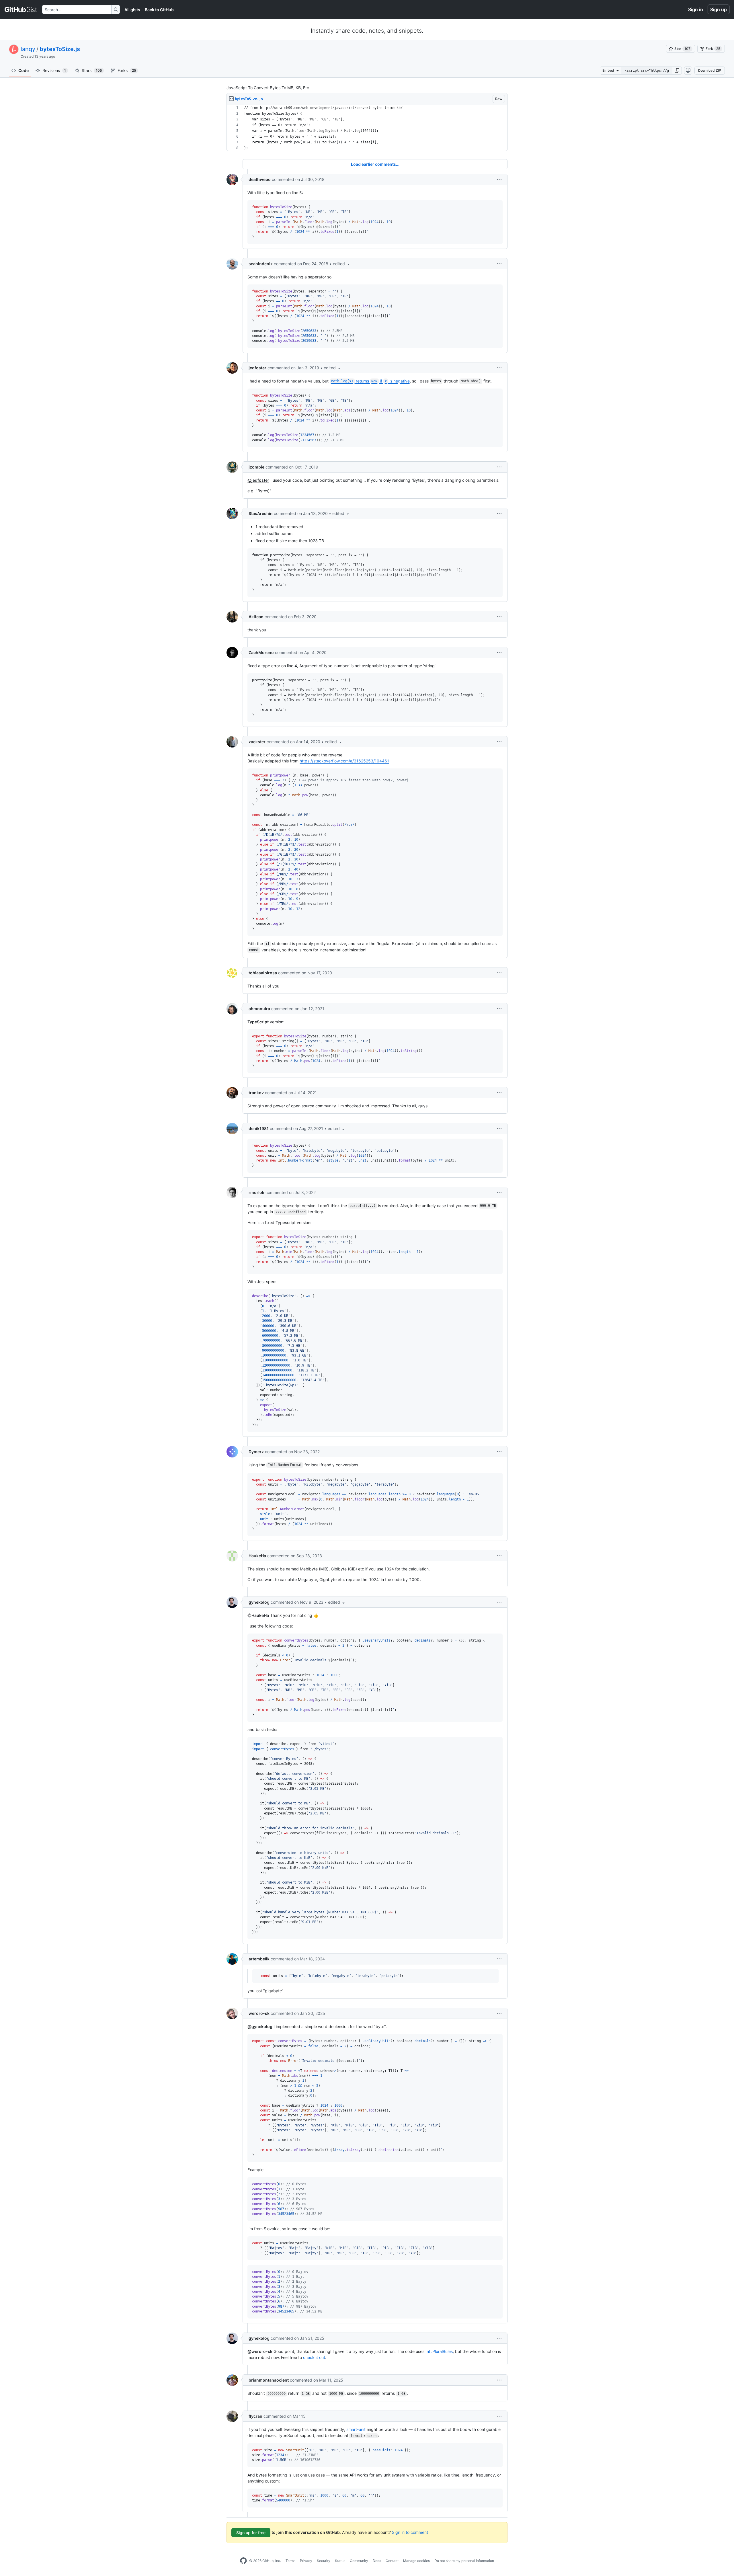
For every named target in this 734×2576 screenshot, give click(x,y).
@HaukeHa (258, 1615)
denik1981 (259, 1128)
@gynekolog (260, 2026)
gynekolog (259, 1602)
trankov (256, 1093)
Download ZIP (710, 70)
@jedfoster (258, 480)
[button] (677, 71)
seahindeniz (261, 264)
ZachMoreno (261, 652)
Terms (290, 2561)
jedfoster (257, 368)
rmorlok (256, 1192)
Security (324, 2561)
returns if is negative (370, 381)
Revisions (54, 70)
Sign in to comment (410, 2532)
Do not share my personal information (464, 2561)
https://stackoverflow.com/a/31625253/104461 (344, 761)
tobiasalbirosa (263, 973)
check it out (314, 2357)
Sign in (696, 9)
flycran (255, 2416)
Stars (92, 70)
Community (359, 2561)
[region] (367, 128)
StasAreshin (261, 513)
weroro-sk (259, 2013)
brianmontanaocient (269, 2380)
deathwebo (260, 179)
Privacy (306, 2561)
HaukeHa (257, 1556)
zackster (257, 742)
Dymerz (256, 1452)
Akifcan (256, 617)
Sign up (719, 9)
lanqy (28, 49)
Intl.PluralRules (439, 2351)
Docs (377, 2561)
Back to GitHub (159, 10)
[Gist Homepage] (21, 9)
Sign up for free (251, 2533)
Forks (127, 70)
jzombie (256, 467)
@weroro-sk (260, 2351)
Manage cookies (416, 2561)
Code (24, 70)
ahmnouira (259, 1009)
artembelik (259, 1959)
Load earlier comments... (375, 164)
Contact (392, 2561)
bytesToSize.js (60, 49)
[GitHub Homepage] (243, 2561)
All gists (132, 10)
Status (340, 2561)
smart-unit (356, 2429)
